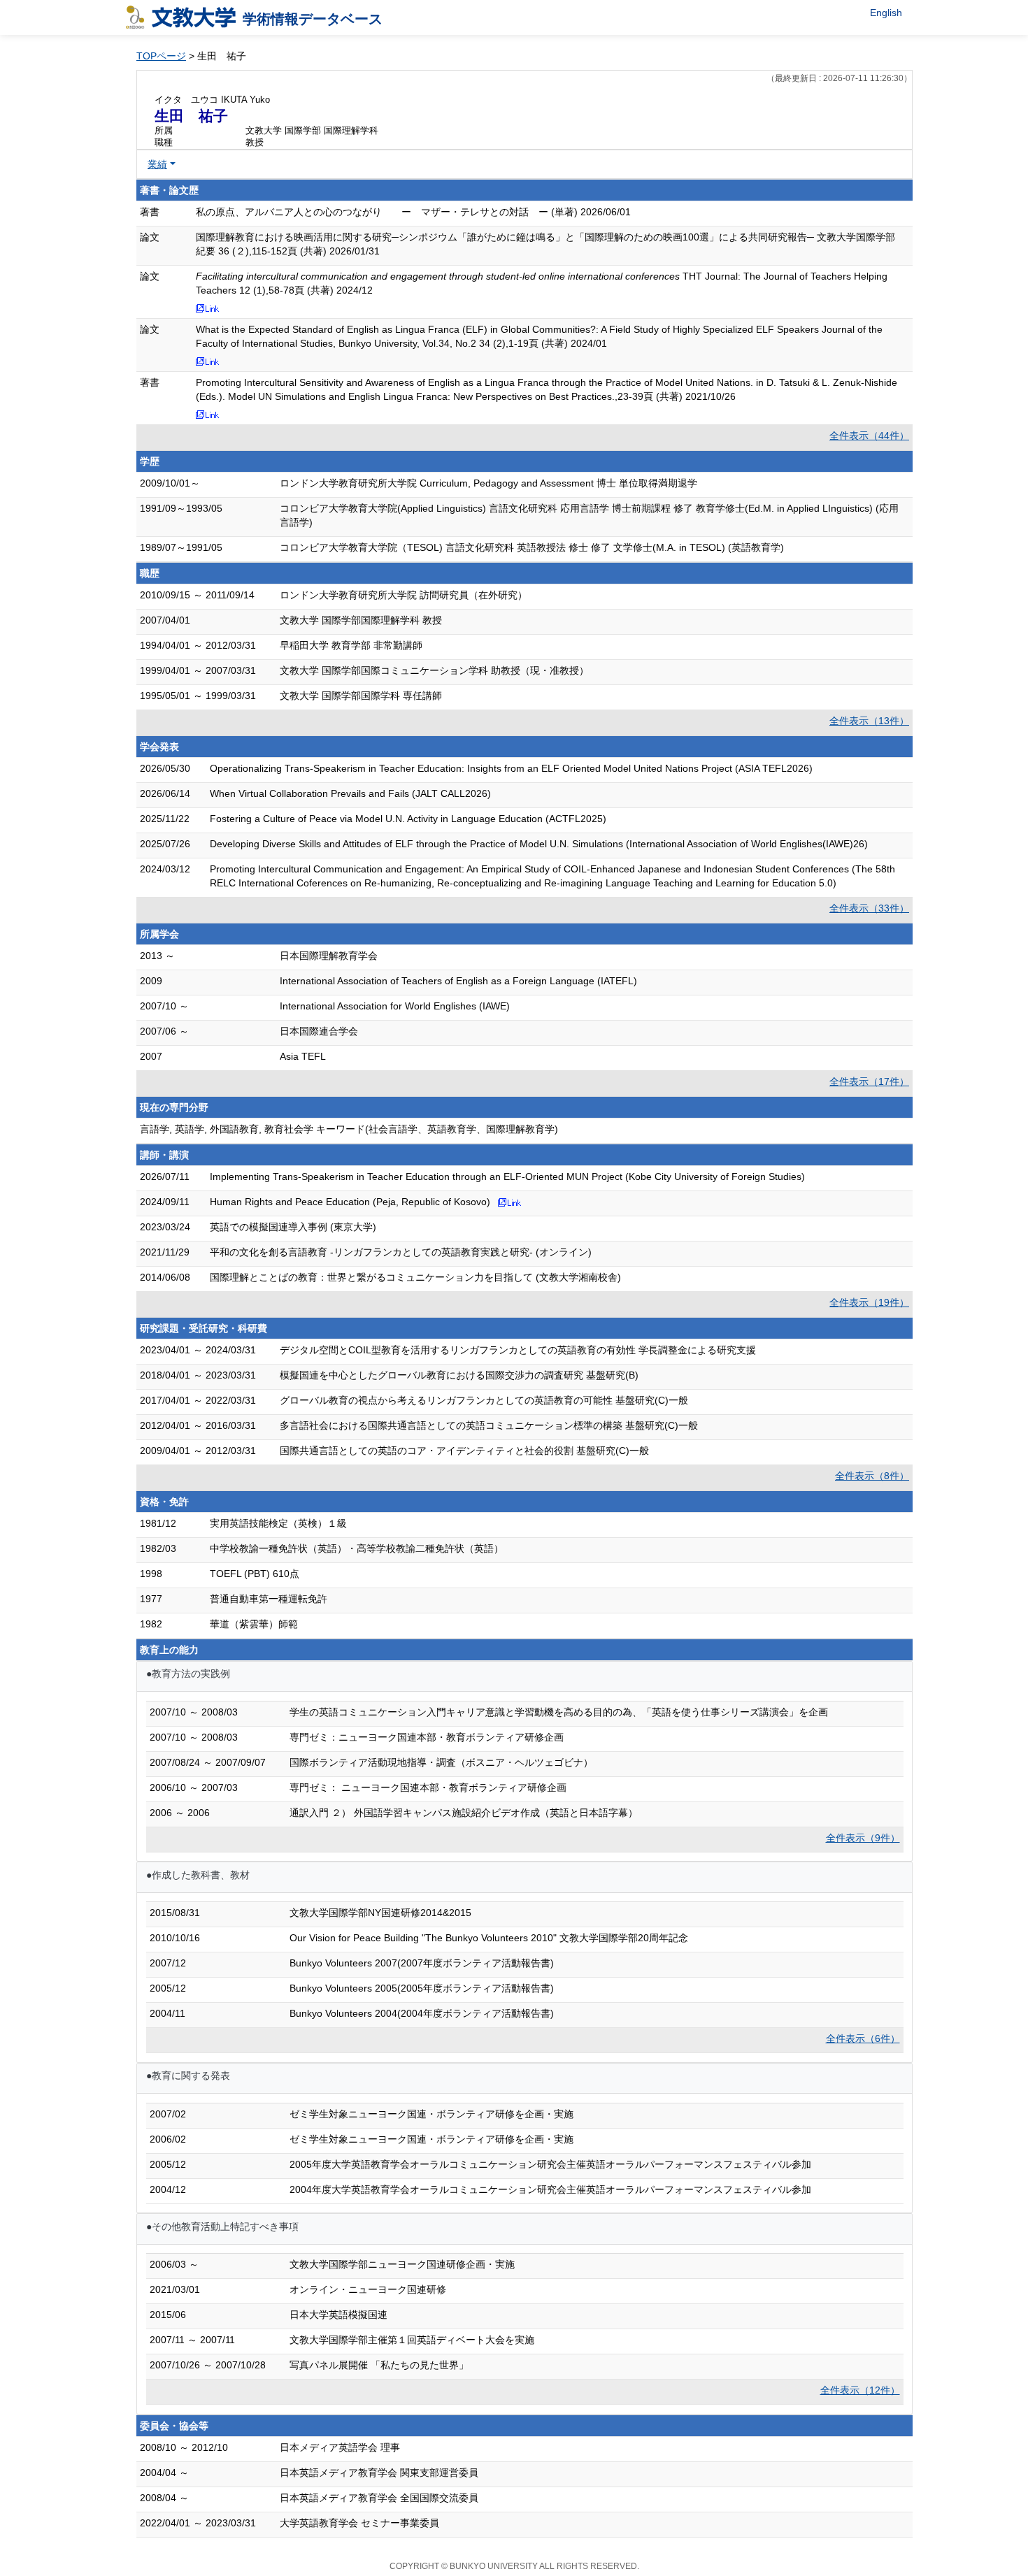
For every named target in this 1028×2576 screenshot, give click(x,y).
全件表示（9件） (863, 1838)
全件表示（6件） (863, 2038)
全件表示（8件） (872, 1476)
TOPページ (161, 56)
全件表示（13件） (869, 721)
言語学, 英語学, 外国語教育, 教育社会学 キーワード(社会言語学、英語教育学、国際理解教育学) (349, 1129)
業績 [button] (157, 164)
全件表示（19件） (869, 1302)
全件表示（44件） (869, 436)
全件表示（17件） (869, 1081)
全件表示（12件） (860, 2390)
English (886, 13)
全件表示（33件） (869, 908)
